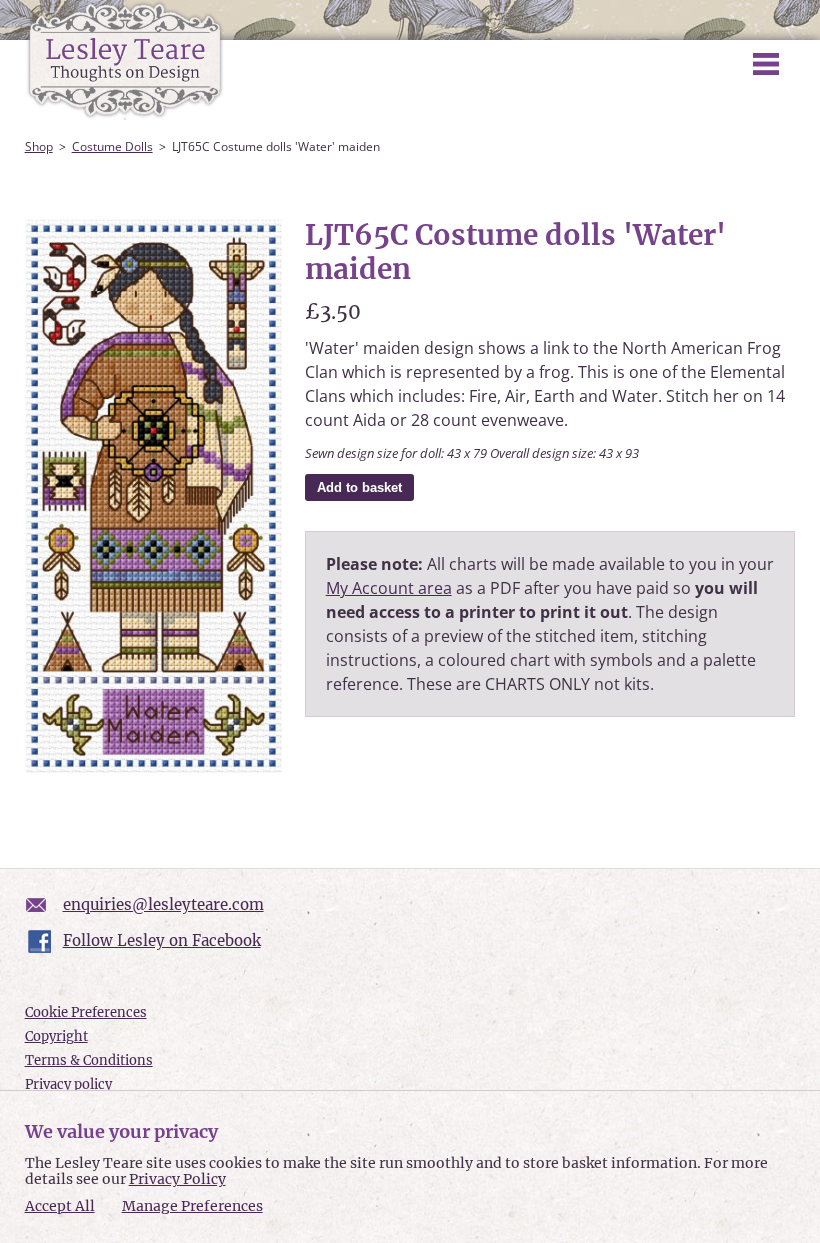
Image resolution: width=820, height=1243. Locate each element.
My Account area (389, 588)
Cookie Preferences (86, 1012)
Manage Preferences (192, 1206)
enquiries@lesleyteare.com (163, 904)
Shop (39, 146)
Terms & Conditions (89, 1060)
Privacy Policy (177, 1179)
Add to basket (359, 487)
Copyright (56, 1036)
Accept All (60, 1206)
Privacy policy (68, 1084)
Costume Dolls (112, 146)
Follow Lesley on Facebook (162, 940)
